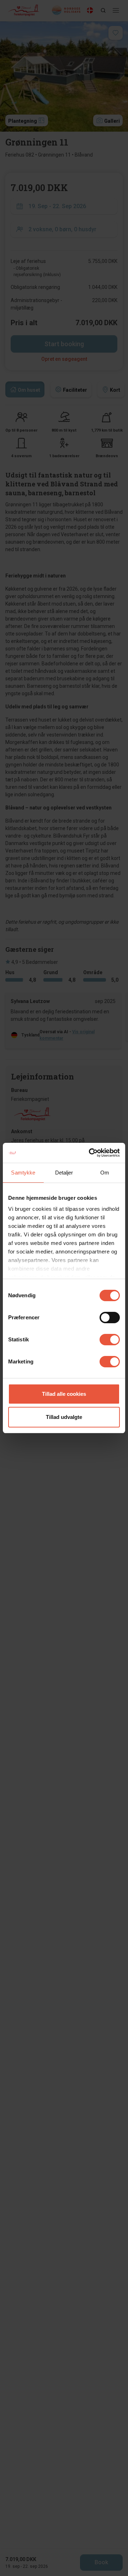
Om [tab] (105, 1173)
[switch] (110, 1318)
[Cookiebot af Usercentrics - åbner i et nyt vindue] (90, 1153)
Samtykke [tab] (23, 1173)
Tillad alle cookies (64, 1394)
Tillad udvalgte (64, 1417)
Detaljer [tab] (64, 1173)
